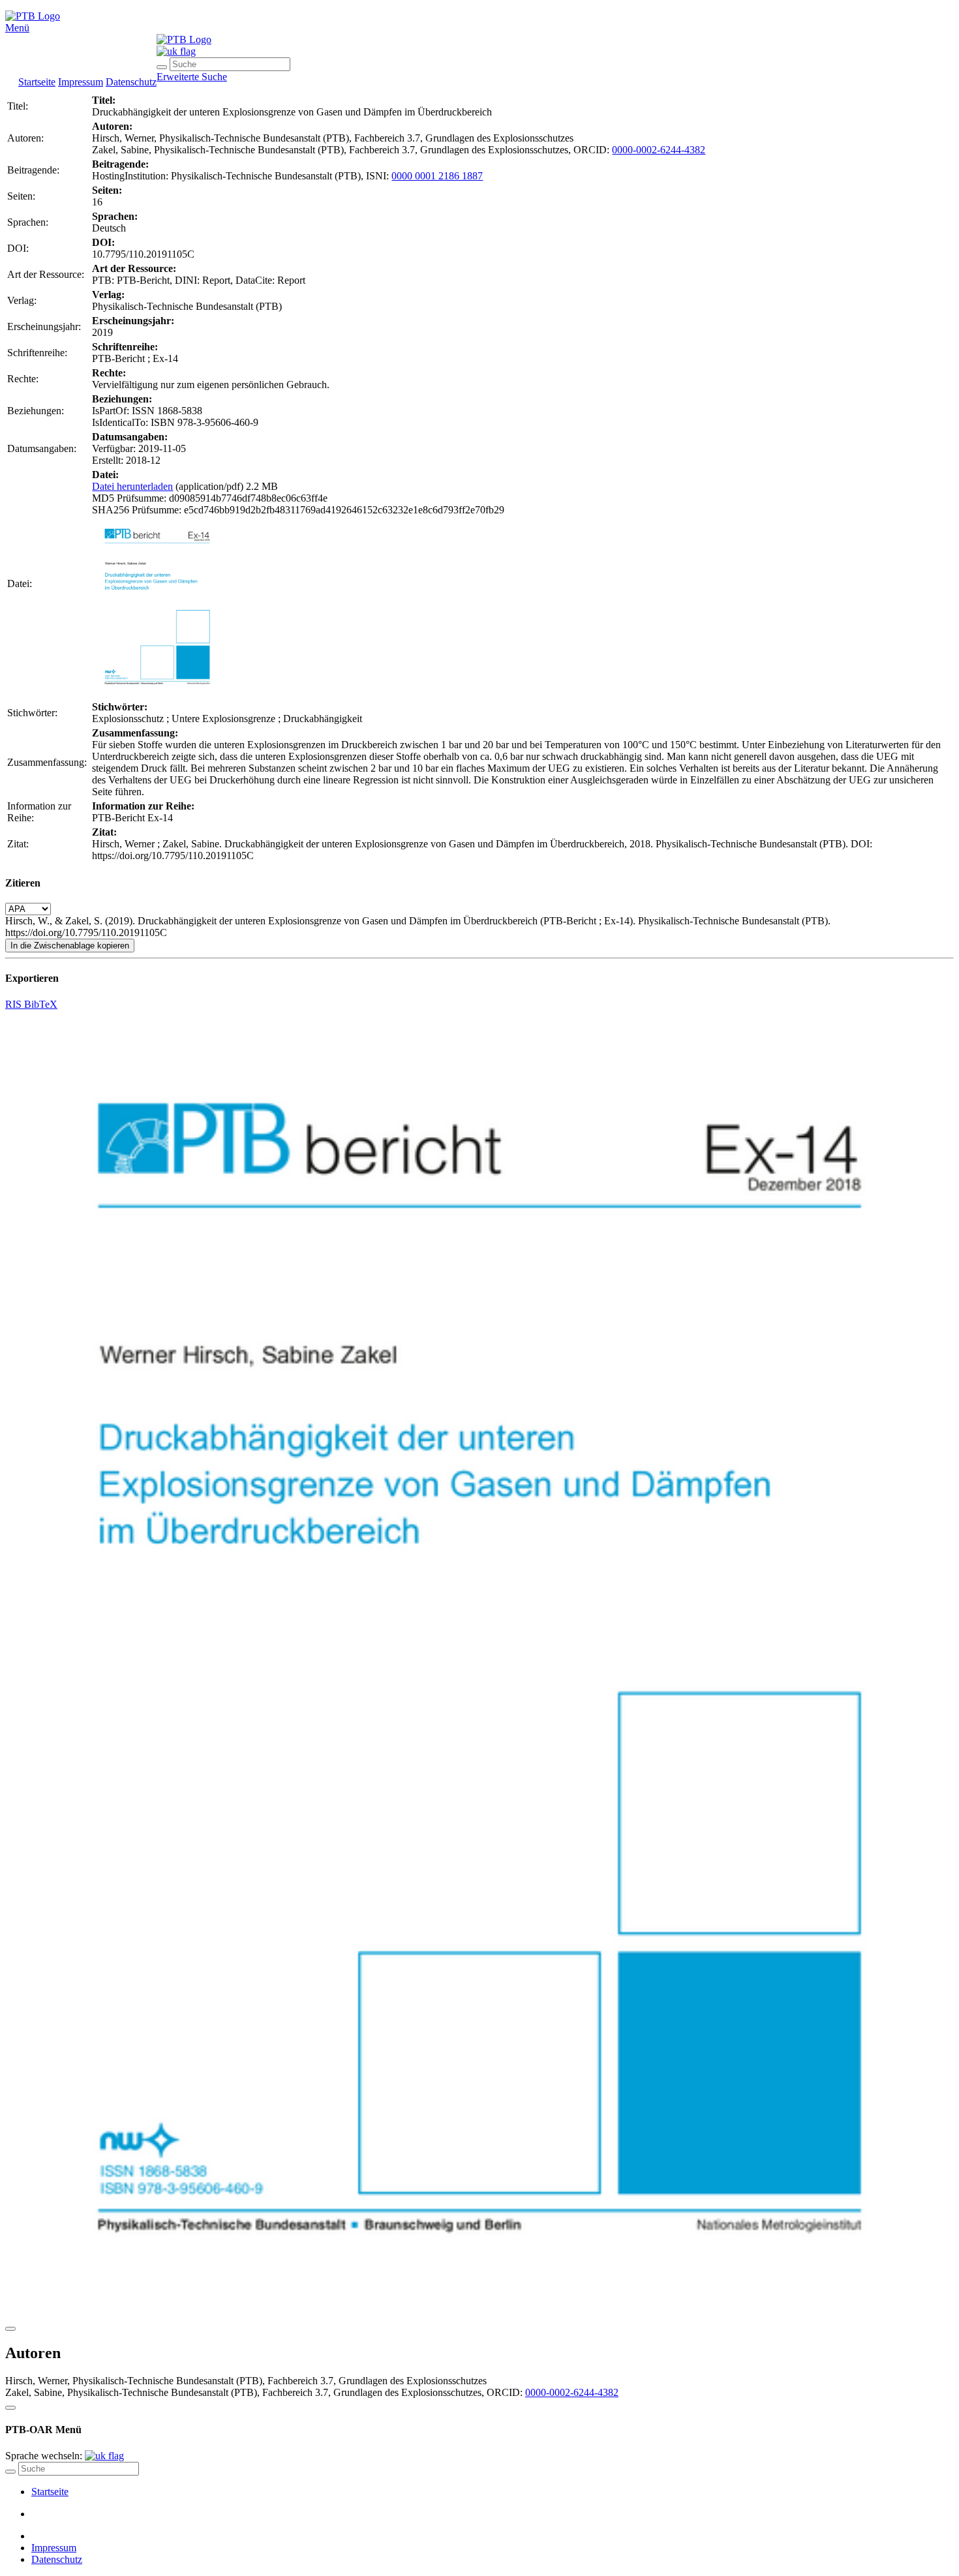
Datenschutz (131, 82)
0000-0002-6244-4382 (659, 150)
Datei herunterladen (132, 486)
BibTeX (41, 1004)
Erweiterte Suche (192, 77)
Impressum (81, 82)
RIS (15, 1004)
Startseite (37, 82)
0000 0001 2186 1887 (437, 176)
